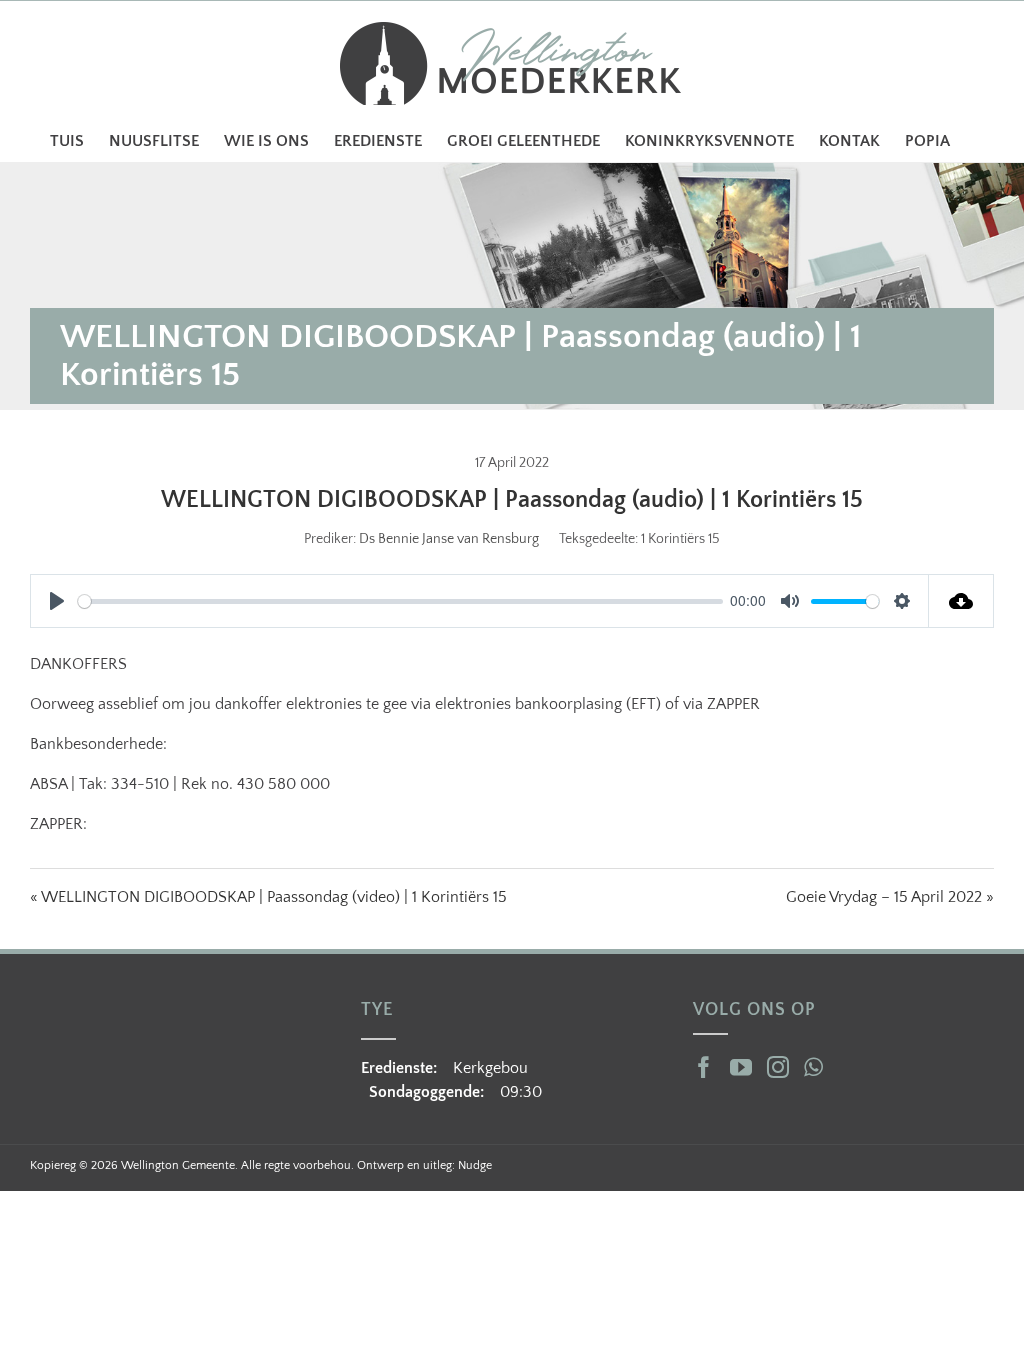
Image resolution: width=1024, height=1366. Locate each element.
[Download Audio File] (961, 601)
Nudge (475, 1165)
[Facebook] (704, 1067)
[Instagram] (778, 1067)
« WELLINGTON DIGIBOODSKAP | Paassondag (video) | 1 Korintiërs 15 (268, 897)
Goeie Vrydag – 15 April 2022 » (890, 897)
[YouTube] (741, 1067)
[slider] (400, 601)
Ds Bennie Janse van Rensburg (449, 539)
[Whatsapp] (813, 1067)
